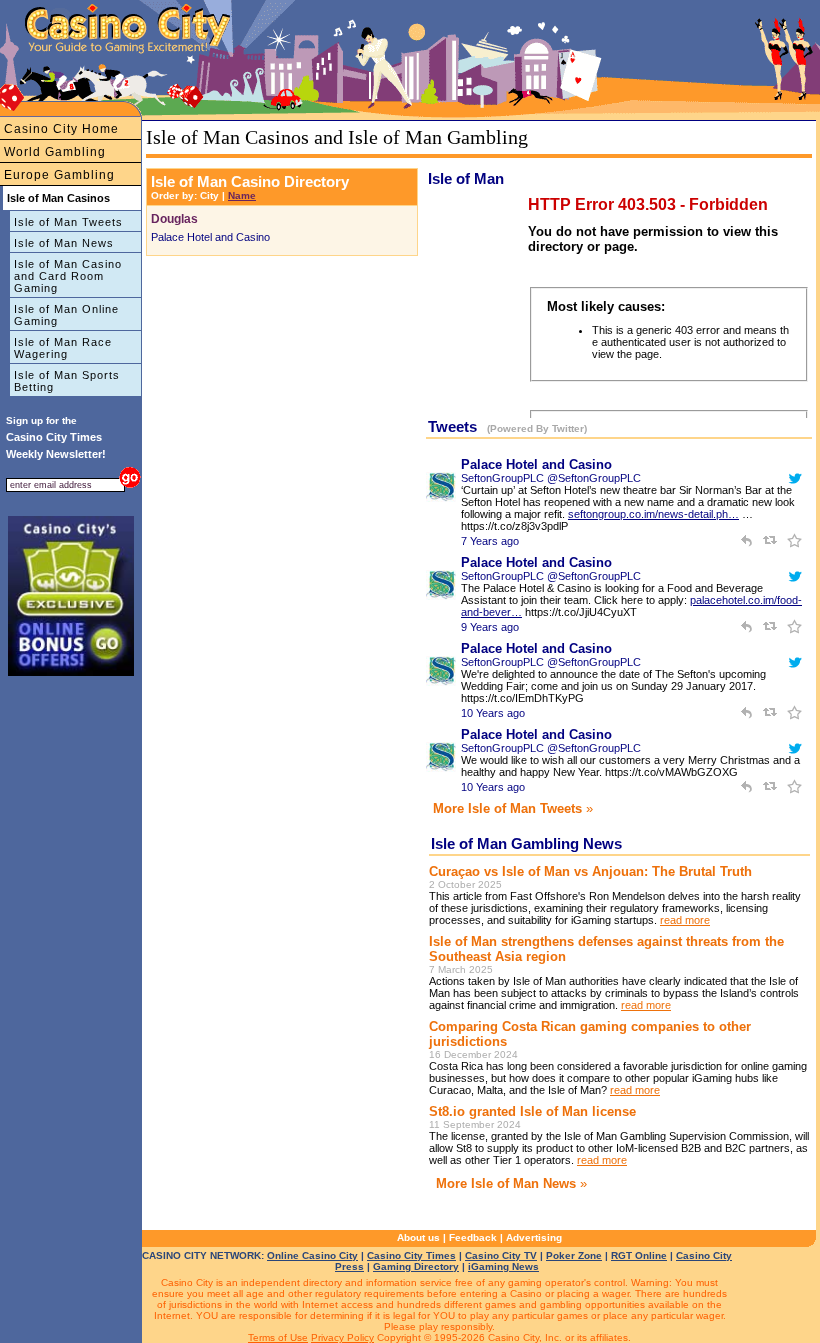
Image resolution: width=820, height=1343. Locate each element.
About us (418, 1237)
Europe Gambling (59, 175)
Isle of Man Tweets (68, 222)
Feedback (473, 1237)
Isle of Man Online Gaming (66, 315)
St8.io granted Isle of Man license (532, 1111)
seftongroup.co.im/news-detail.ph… (653, 514)
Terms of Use (278, 1337)
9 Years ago (490, 627)
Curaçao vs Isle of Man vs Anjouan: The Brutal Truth (590, 871)
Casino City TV (501, 1255)
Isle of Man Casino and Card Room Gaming (68, 276)
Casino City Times (411, 1255)
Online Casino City (312, 1255)
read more (685, 920)
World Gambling (55, 152)
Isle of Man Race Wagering (63, 348)
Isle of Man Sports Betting (67, 381)
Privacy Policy (342, 1337)
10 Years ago (493, 713)
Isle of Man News (64, 243)
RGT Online (639, 1255)
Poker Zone (574, 1255)
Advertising (534, 1237)
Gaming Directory (416, 1266)
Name (242, 195)
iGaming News (503, 1266)
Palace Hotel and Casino (210, 237)
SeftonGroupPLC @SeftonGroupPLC (551, 478)
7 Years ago (490, 541)
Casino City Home (61, 129)
